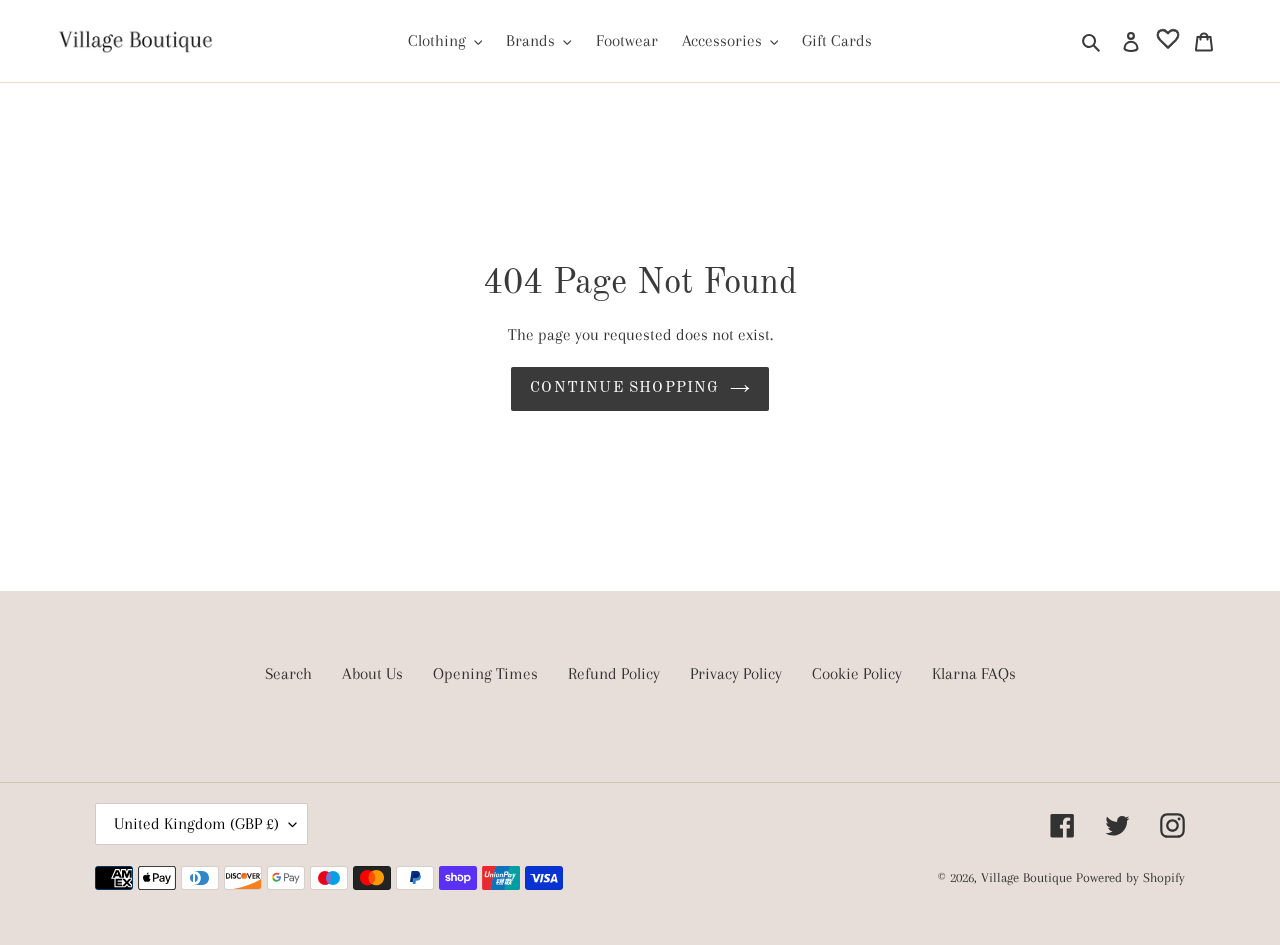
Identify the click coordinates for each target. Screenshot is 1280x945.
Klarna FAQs (974, 673)
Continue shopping (624, 388)
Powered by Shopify (1130, 877)
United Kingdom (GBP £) (196, 823)
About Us (372, 673)
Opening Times (485, 673)
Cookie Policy (857, 673)
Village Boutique (1028, 877)
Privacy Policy (736, 673)
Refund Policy (614, 673)
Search (288, 673)
